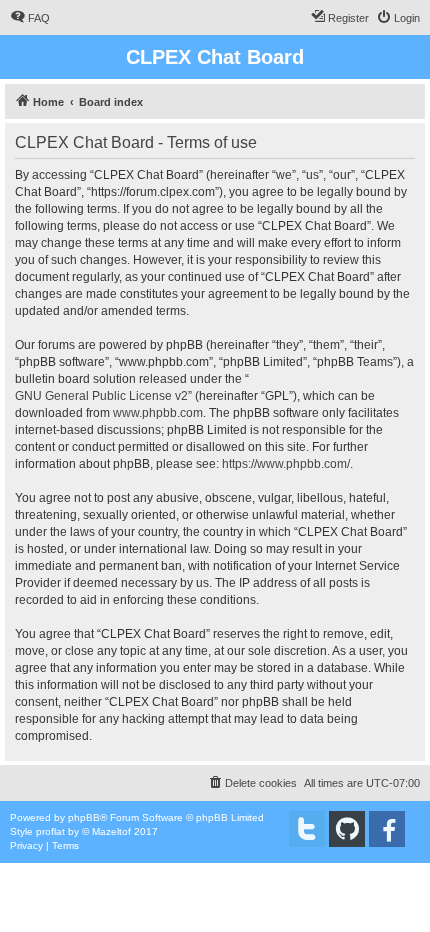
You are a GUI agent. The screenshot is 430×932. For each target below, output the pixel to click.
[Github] (347, 829)
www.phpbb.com (158, 413)
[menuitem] (30, 18)
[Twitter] (307, 829)
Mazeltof (111, 831)
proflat (50, 831)
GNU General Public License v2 (101, 396)
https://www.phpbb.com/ (286, 464)
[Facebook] (387, 829)
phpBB (84, 817)
